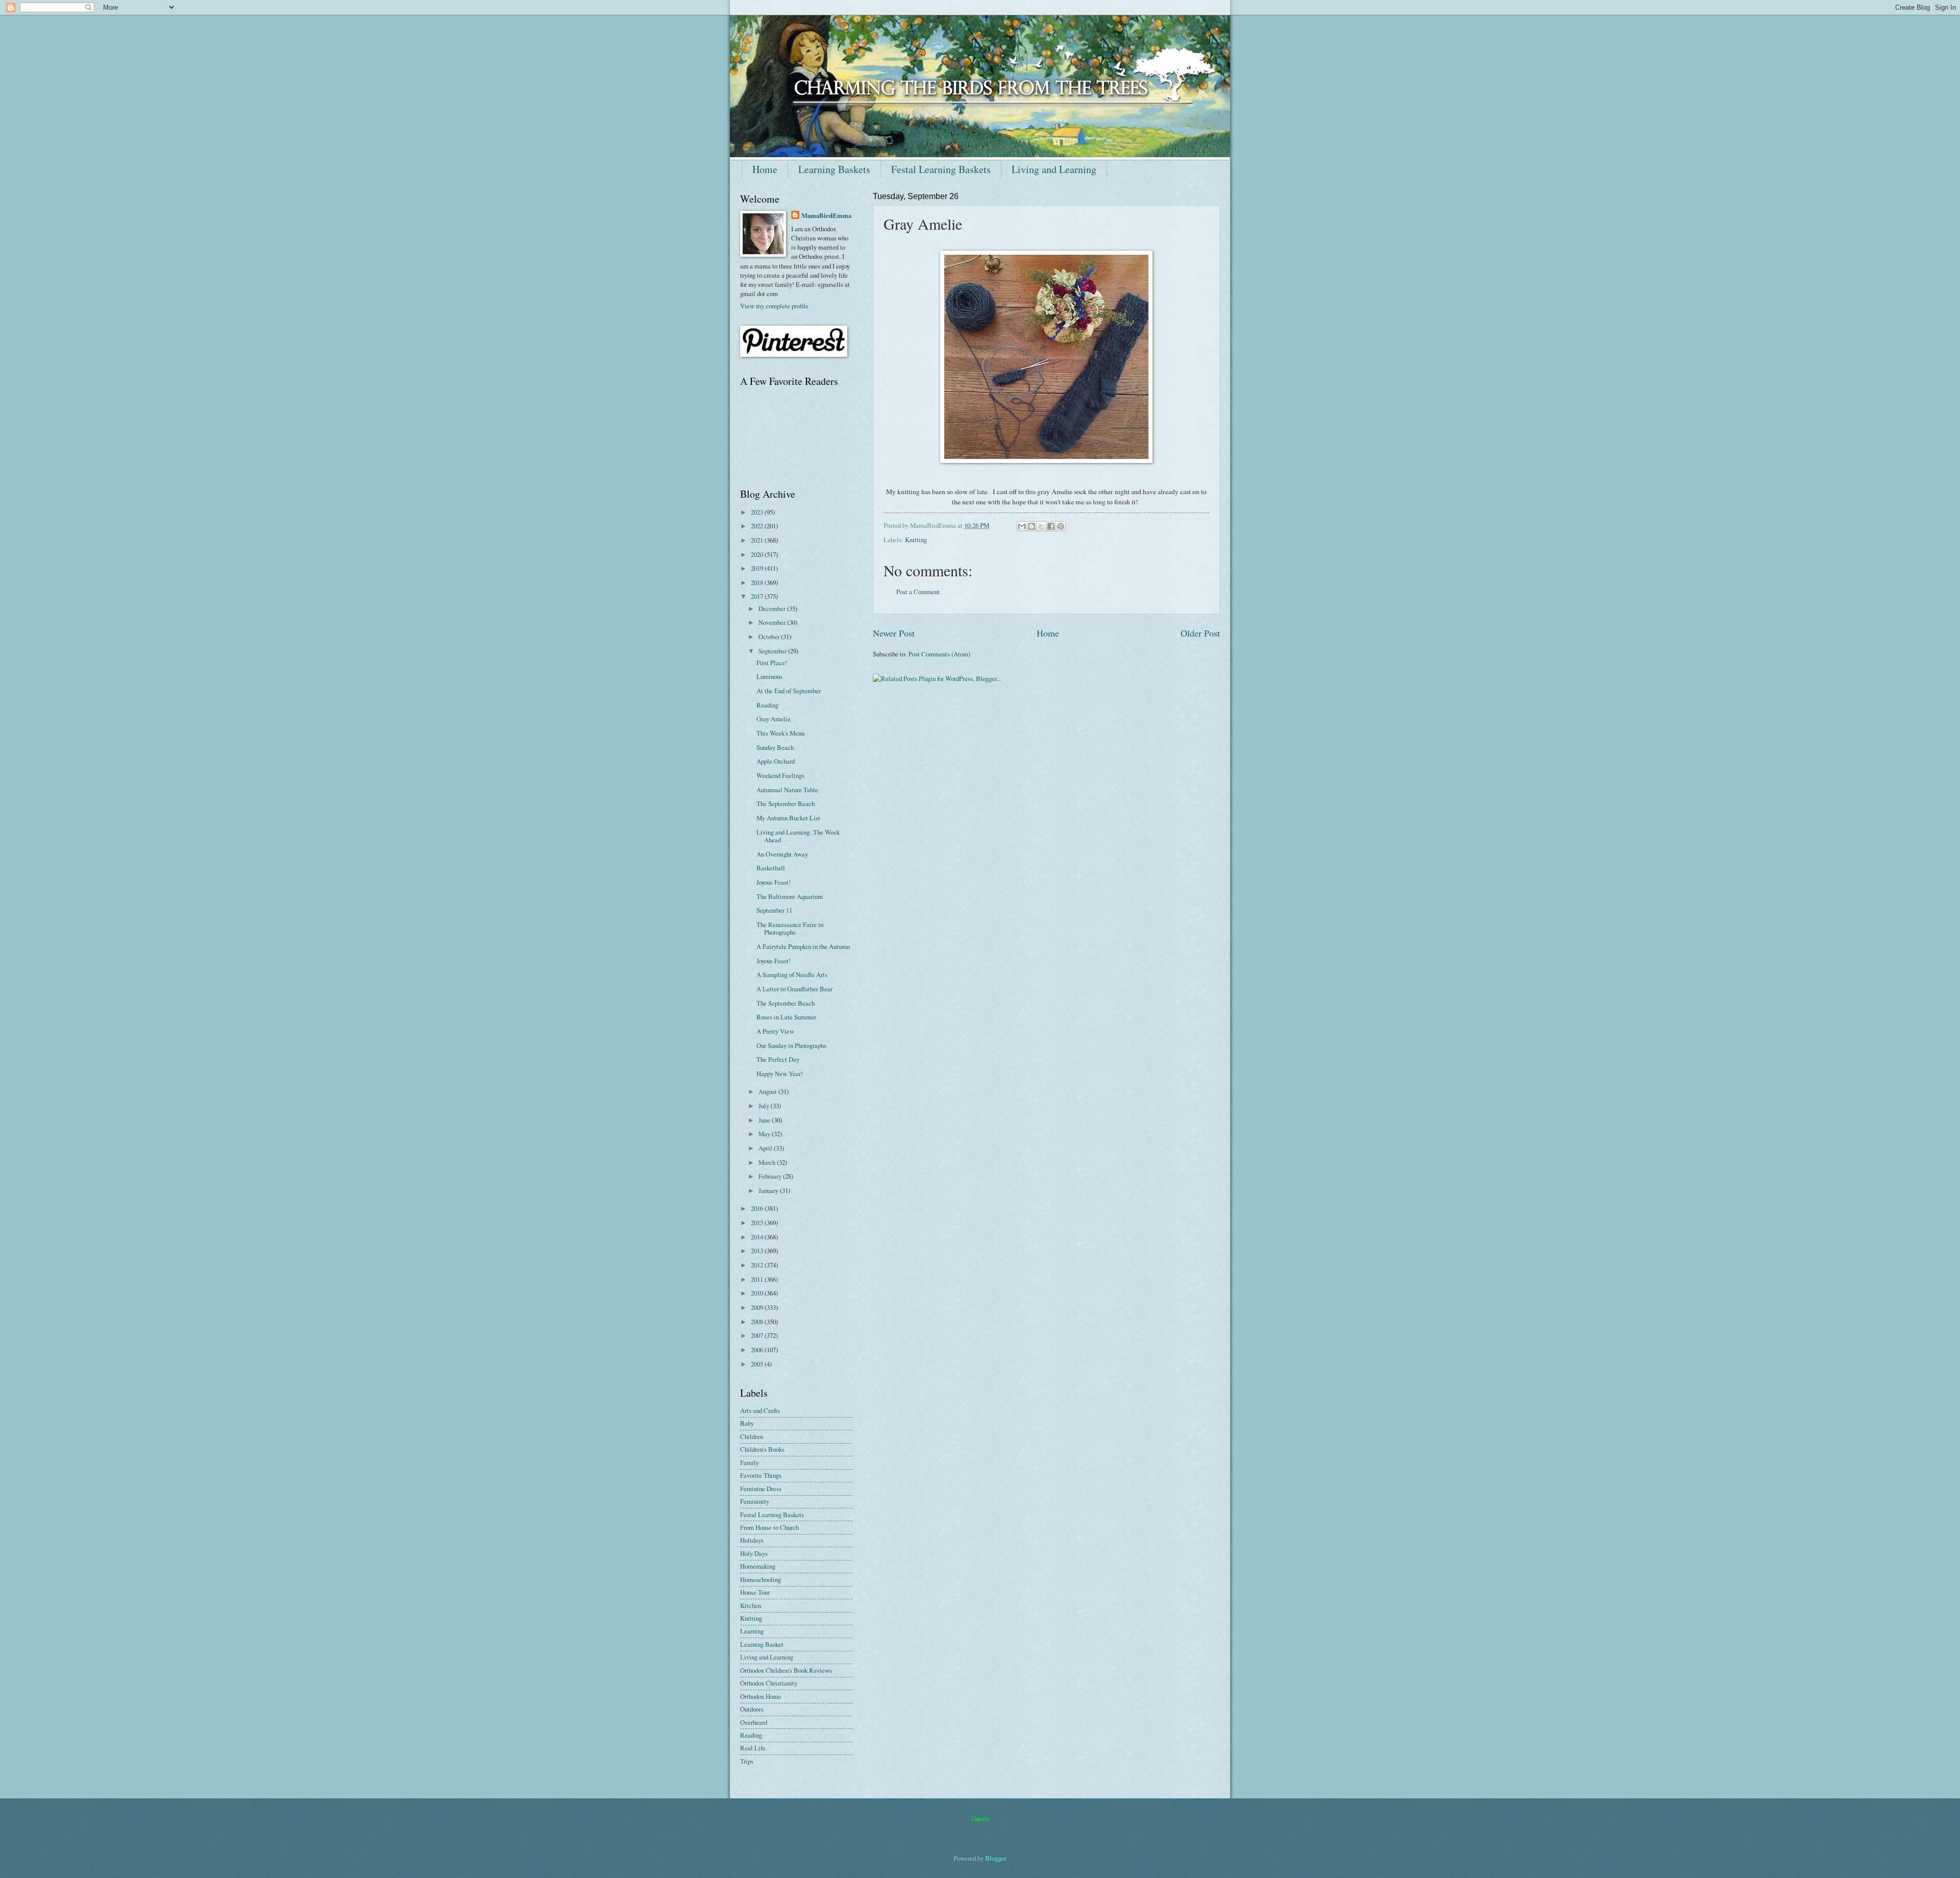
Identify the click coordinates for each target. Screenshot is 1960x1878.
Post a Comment (918, 592)
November (773, 622)
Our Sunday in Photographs (791, 1045)
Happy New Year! (780, 1074)
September (773, 651)
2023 (758, 512)
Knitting (916, 540)
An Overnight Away (782, 854)
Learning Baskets (834, 169)
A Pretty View (775, 1031)
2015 (758, 1223)
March (768, 1162)
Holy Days (754, 1553)
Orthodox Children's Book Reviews (786, 1670)
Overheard (754, 1722)
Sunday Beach (775, 747)
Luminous (769, 676)
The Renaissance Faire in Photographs (790, 928)
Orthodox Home (761, 1696)
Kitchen (751, 1605)
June (765, 1120)
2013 (758, 1251)
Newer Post (894, 633)
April (766, 1148)
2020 (758, 554)
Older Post (1200, 633)
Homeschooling (761, 1579)
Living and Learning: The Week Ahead (798, 836)
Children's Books (762, 1449)
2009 (758, 1307)
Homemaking (758, 1566)
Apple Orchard (776, 761)
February (771, 1176)
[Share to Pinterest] (1061, 526)
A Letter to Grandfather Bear (794, 989)
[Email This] (1022, 526)
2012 (758, 1265)
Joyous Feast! (774, 882)
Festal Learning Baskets (941, 169)
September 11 (774, 910)
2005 (758, 1364)
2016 (758, 1208)
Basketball (771, 868)
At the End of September (789, 691)
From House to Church (769, 1527)
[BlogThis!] (1032, 526)
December (773, 608)
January (769, 1190)
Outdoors (752, 1709)
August (768, 1091)
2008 (758, 1322)
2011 (758, 1279)
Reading (767, 705)
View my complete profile (774, 306)
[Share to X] (1041, 526)
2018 (758, 582)
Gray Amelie (774, 719)
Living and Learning (1054, 169)
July (765, 1106)
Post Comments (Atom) (939, 654)
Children (752, 1436)
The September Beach (786, 803)
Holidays (752, 1540)
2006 (758, 1350)
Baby (747, 1423)
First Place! (772, 663)
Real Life (753, 1748)
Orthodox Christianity (769, 1683)
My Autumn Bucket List (788, 818)
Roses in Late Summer (786, 1017)
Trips (747, 1761)
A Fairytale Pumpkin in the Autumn (803, 946)
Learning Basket (762, 1644)
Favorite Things (761, 1475)
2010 (758, 1293)
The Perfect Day (778, 1059)
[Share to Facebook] (1051, 526)
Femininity (755, 1501)
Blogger (995, 1858)
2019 (758, 568)
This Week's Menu (780, 733)
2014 (758, 1237)
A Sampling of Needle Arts (792, 974)
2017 (758, 596)
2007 (758, 1335)
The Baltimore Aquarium (790, 896)
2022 (758, 526)
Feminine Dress (761, 1489)
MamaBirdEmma (826, 215)
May (765, 1134)
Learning (752, 1631)
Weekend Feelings (780, 775)
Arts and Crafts (760, 1410)
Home (765, 169)
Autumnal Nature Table (787, 790)
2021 (758, 540)
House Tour (755, 1592)
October (770, 637)
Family (750, 1462)
